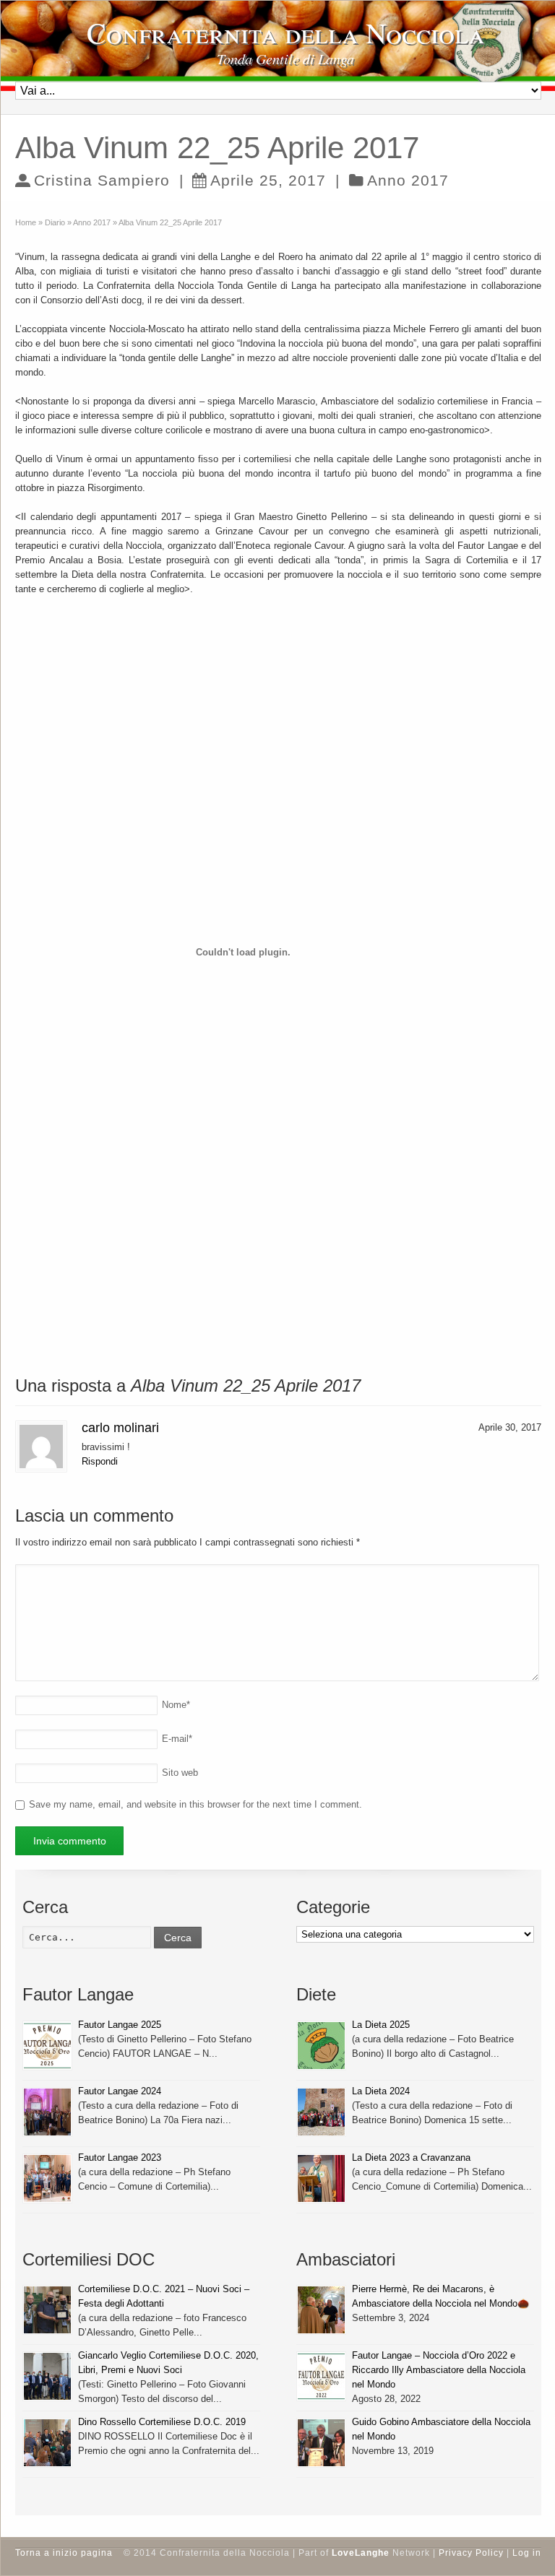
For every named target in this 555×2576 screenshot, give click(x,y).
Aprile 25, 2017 (268, 180)
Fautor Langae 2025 (120, 2025)
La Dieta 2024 (381, 2091)
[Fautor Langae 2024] (47, 2112)
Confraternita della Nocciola (286, 32)
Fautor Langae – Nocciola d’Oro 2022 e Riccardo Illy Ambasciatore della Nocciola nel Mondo (439, 2370)
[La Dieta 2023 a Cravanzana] (321, 2178)
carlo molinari (120, 1428)
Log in (527, 2553)
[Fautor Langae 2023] (47, 2178)
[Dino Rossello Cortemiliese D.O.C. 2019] (47, 2443)
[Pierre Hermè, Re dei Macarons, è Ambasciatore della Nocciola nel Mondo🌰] (321, 2310)
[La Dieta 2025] (321, 2046)
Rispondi (100, 1461)
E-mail (177, 1739)
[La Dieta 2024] (321, 2112)
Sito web (180, 1773)
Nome (176, 1705)
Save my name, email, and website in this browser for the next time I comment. (195, 1804)
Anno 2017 (408, 180)
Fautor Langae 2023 (120, 2157)
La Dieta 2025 (381, 2025)
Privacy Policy (471, 2553)
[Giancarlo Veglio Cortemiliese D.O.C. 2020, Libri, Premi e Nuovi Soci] (47, 2376)
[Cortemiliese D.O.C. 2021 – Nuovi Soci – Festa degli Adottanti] (47, 2310)
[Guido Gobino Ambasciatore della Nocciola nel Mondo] (321, 2443)
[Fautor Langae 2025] (47, 2046)
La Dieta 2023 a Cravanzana (411, 2157)
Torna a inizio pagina (64, 2553)
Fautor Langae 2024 (120, 2091)
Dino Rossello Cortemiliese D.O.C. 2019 (162, 2422)
